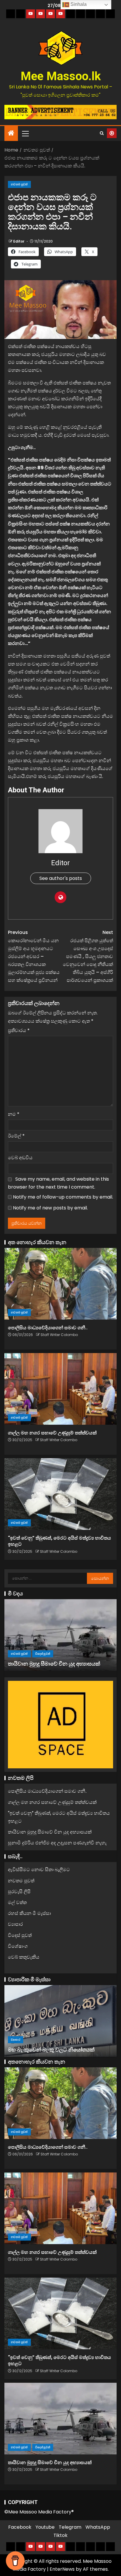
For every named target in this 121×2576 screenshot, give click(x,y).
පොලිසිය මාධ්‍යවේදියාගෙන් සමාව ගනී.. (48, 1328)
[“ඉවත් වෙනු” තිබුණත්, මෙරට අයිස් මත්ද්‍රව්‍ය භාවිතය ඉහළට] (60, 1494)
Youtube (45, 2527)
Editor (19, 241)
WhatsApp (98, 2527)
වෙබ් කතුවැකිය (24, 1957)
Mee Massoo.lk (61, 76)
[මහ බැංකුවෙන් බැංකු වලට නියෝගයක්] (60, 2021)
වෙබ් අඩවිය (20, 1158)
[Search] (102, 133)
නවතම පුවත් (19, 184)
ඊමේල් (16, 1136)
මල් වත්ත (17, 1902)
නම (14, 1114)
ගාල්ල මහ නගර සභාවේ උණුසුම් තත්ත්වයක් (52, 1433)
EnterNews (62, 2569)
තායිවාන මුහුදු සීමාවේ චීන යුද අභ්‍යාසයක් (54, 1664)
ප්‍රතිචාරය (19, 1030)
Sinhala (78, 4)
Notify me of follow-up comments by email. (63, 1197)
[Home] (11, 133)
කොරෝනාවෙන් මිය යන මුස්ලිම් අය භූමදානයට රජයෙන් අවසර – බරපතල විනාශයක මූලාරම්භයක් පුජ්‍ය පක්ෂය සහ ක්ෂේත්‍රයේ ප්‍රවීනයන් (34, 956)
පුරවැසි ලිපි (19, 1892)
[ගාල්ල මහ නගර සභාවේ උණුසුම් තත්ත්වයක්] (60, 1389)
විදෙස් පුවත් (43, 1654)
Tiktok (60, 2535)
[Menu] (25, 133)
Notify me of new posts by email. (50, 1208)
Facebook (20, 2527)
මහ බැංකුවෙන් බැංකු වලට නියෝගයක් (51, 2050)
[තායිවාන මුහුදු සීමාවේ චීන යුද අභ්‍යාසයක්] (60, 1635)
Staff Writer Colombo (59, 1335)
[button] (25, 133)
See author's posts (61, 878)
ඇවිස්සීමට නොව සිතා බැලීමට (39, 1870)
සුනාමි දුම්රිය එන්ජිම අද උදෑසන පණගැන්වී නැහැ (57, 1843)
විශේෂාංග (18, 1946)
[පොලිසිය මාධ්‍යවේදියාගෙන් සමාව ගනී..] (60, 1284)
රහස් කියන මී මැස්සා (29, 1913)
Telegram (70, 2527)
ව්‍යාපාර (15, 1924)
